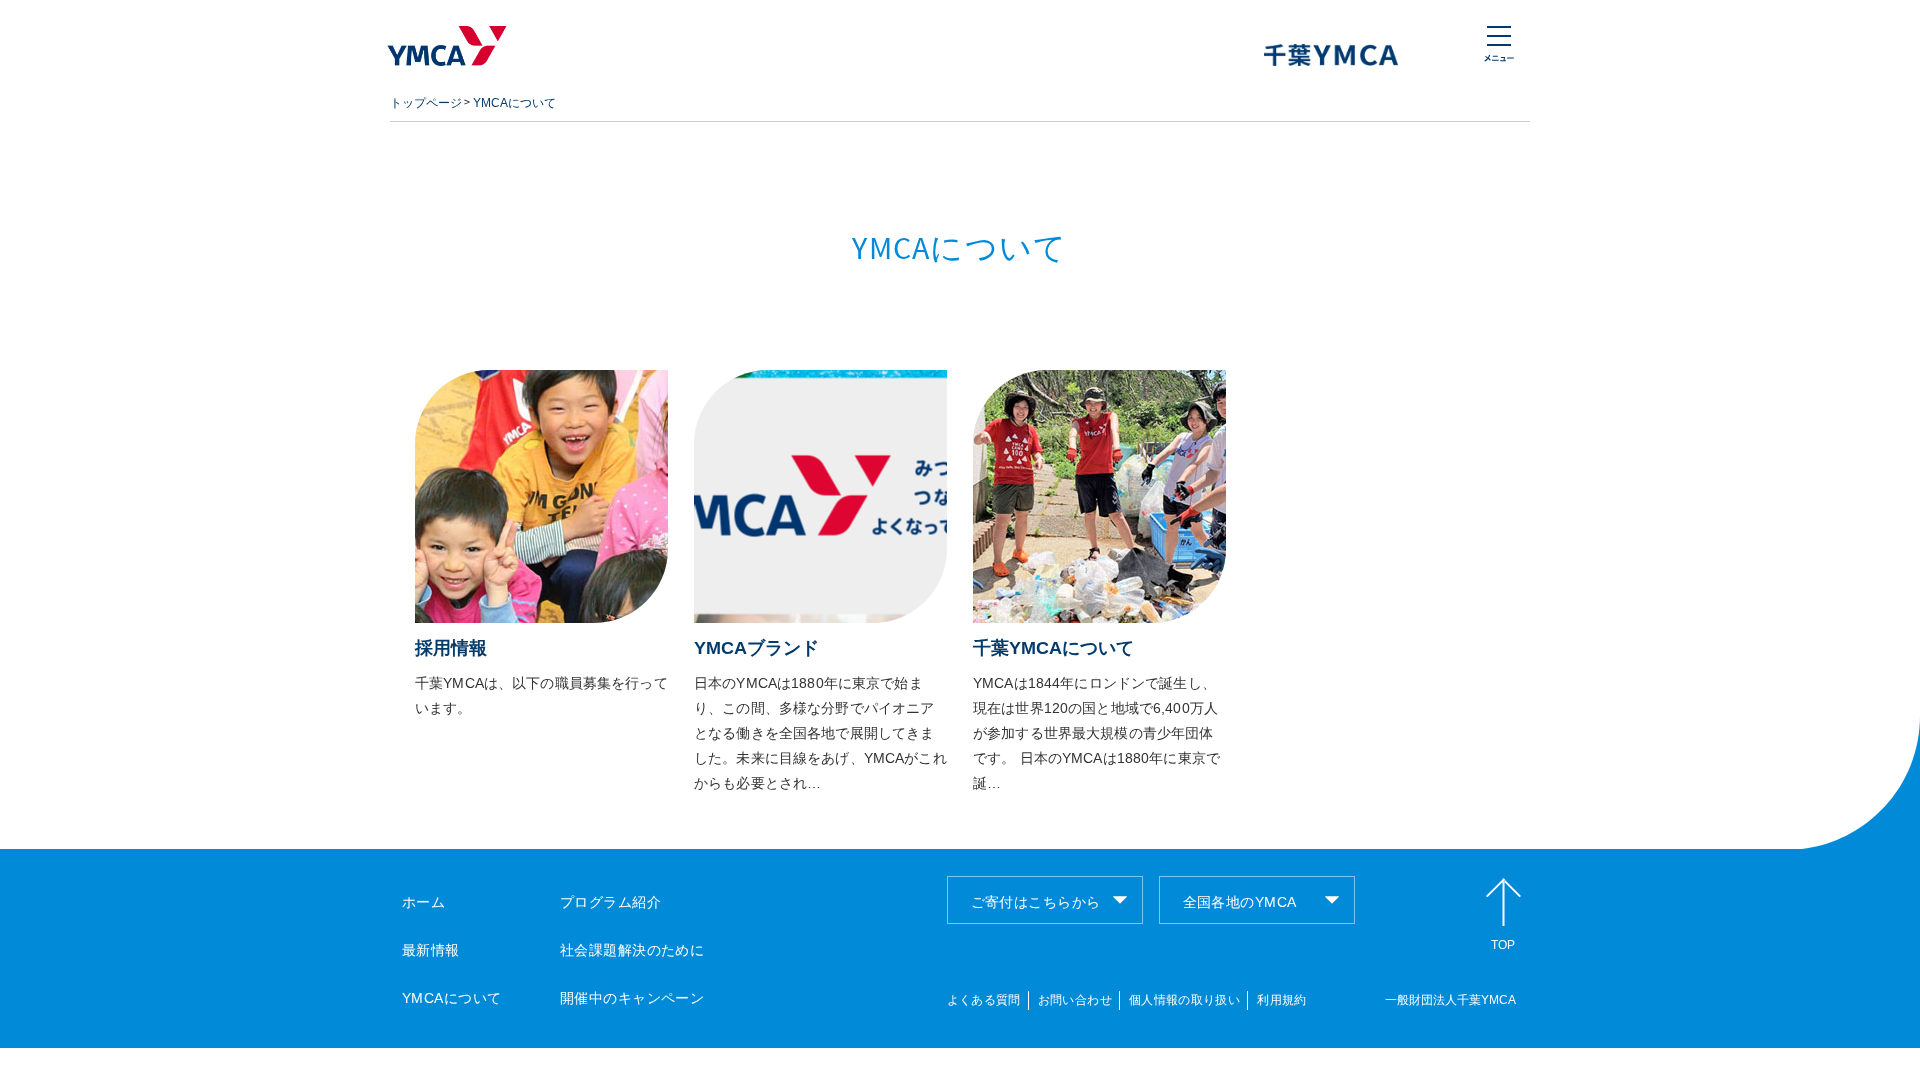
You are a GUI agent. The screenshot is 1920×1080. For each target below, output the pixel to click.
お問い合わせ (1075, 1000)
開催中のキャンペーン (632, 998)
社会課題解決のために (632, 950)
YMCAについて (514, 103)
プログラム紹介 (610, 902)
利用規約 (1281, 1000)
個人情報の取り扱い (1184, 1000)
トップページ (426, 103)
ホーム (423, 902)
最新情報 (431, 950)
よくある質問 (984, 1000)
